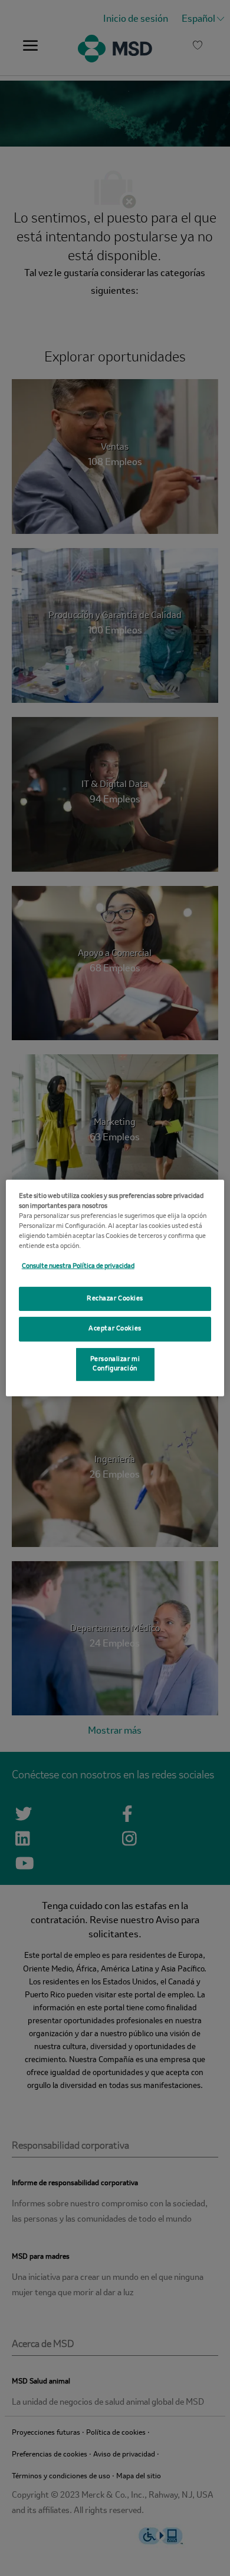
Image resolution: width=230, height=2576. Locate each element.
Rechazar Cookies (115, 1298)
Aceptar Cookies (115, 1329)
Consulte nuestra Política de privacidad (78, 1266)
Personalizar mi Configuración (115, 1364)
